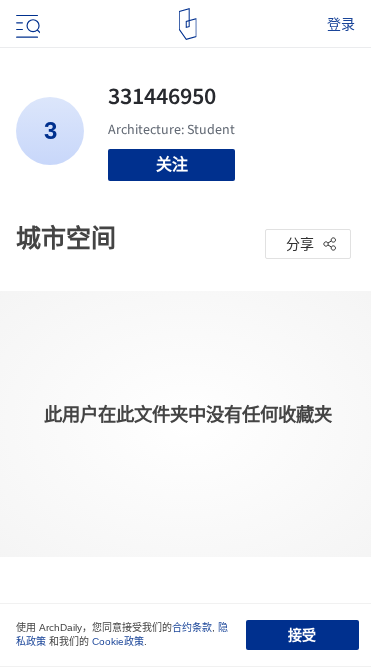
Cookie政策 (118, 641)
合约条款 (192, 627)
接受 (302, 635)
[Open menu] (26, 24)
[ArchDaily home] (187, 24)
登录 (341, 24)
